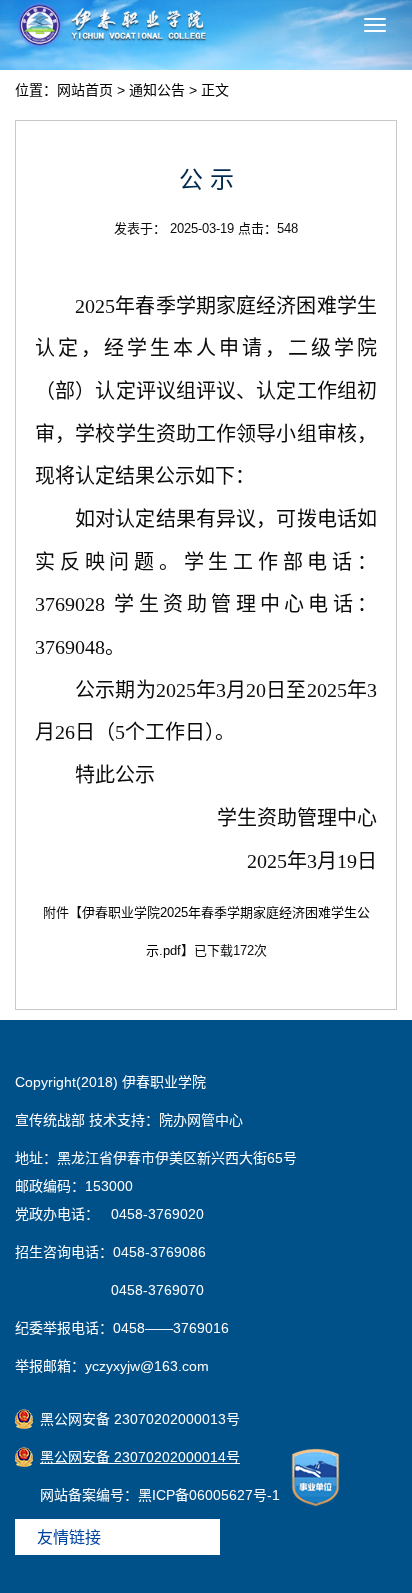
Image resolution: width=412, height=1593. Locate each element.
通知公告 (157, 90)
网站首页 (85, 90)
